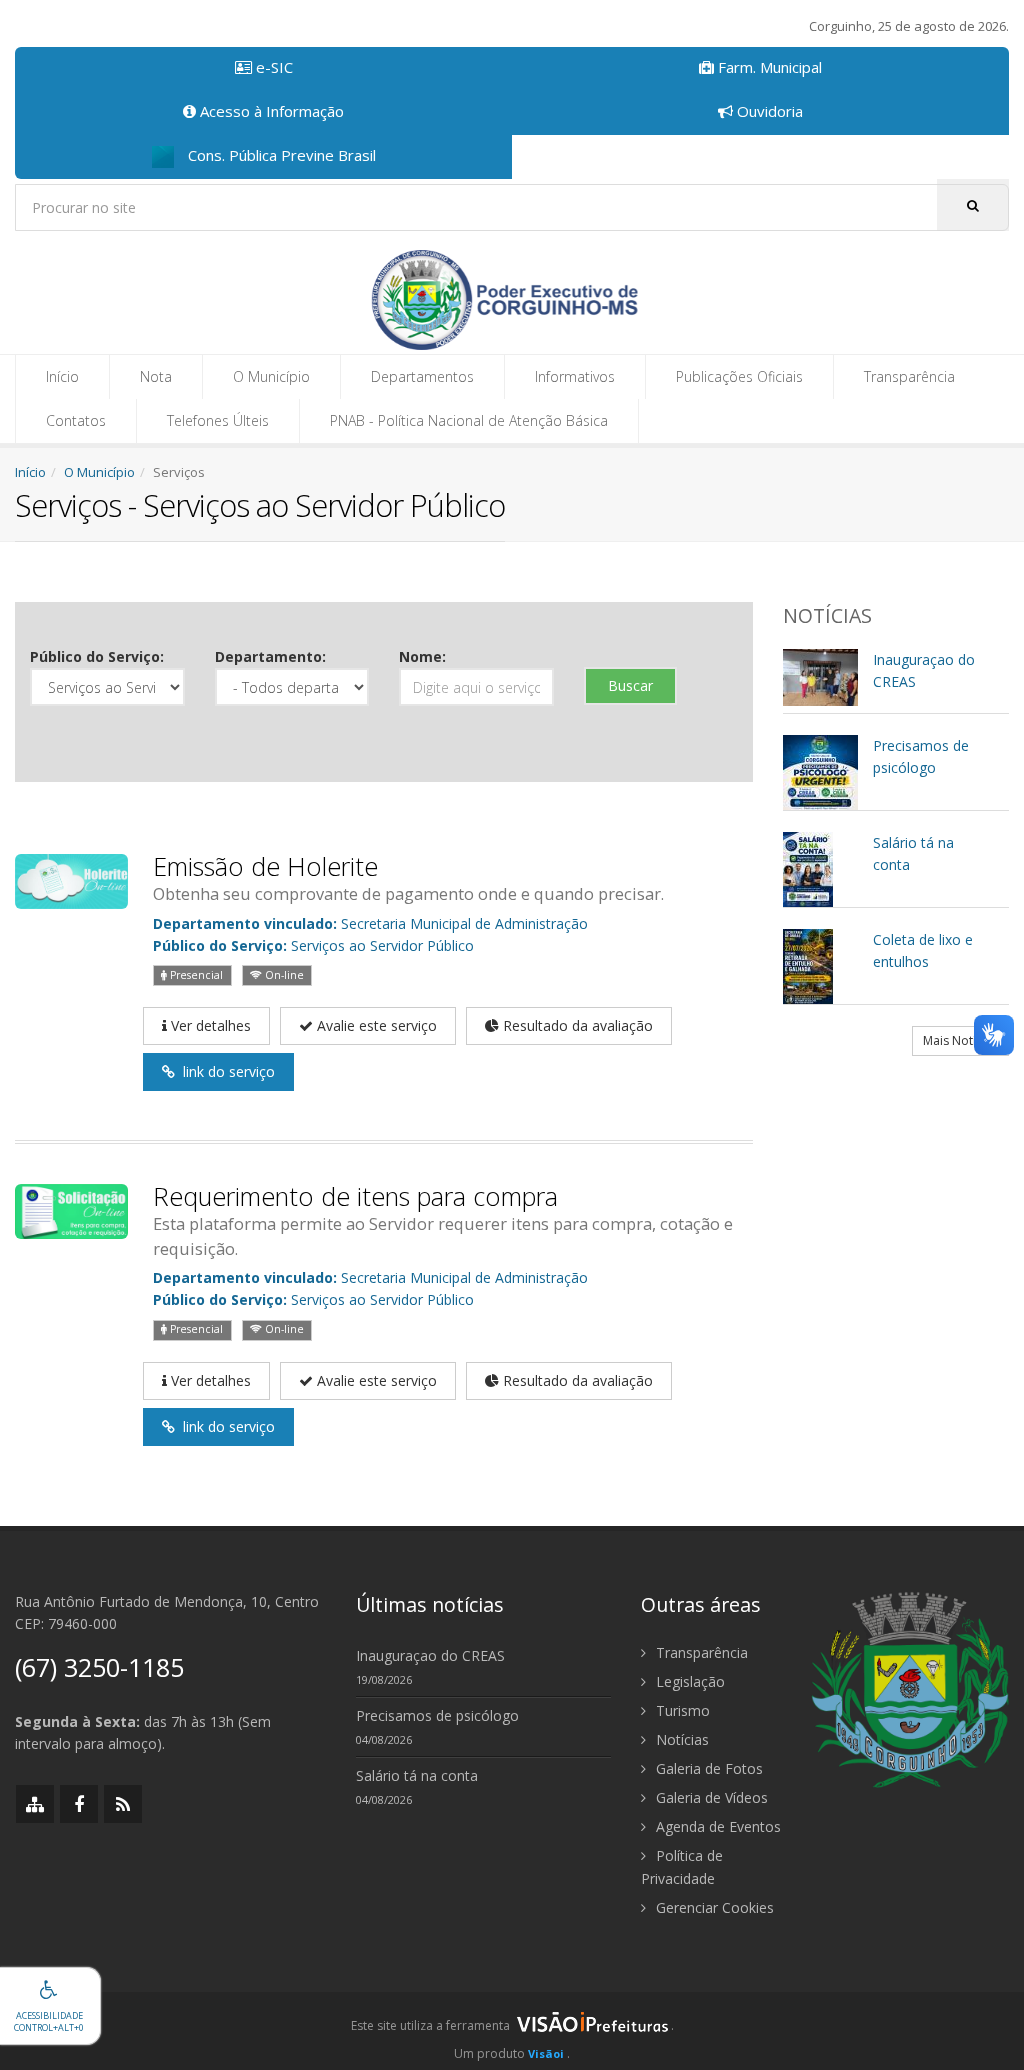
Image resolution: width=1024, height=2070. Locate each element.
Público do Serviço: (97, 656)
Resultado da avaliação (576, 1025)
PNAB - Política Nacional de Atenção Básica (469, 420)
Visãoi (546, 2053)
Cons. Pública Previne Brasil (280, 155)
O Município (271, 376)
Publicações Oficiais (739, 376)
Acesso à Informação (270, 111)
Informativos (575, 376)
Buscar (630, 685)
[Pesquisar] (973, 205)
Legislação (688, 1681)
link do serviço (225, 1071)
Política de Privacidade (682, 1867)
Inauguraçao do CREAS (430, 1655)
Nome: (422, 656)
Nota (156, 376)
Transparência (909, 376)
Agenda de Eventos (716, 1826)
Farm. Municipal (768, 67)
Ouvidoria (768, 111)
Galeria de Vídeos (710, 1797)
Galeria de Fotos (707, 1768)
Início (62, 376)
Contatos (76, 420)
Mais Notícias (960, 1040)
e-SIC (272, 67)
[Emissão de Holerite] (71, 879)
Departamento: (270, 656)
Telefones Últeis (218, 420)
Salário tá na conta (417, 1775)
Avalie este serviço (375, 1025)
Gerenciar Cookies (713, 1907)
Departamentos (422, 376)
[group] (512, 2031)
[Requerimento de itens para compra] (71, 1210)
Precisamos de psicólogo (437, 1715)
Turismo (681, 1710)
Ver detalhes (209, 1025)
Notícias (680, 1739)
